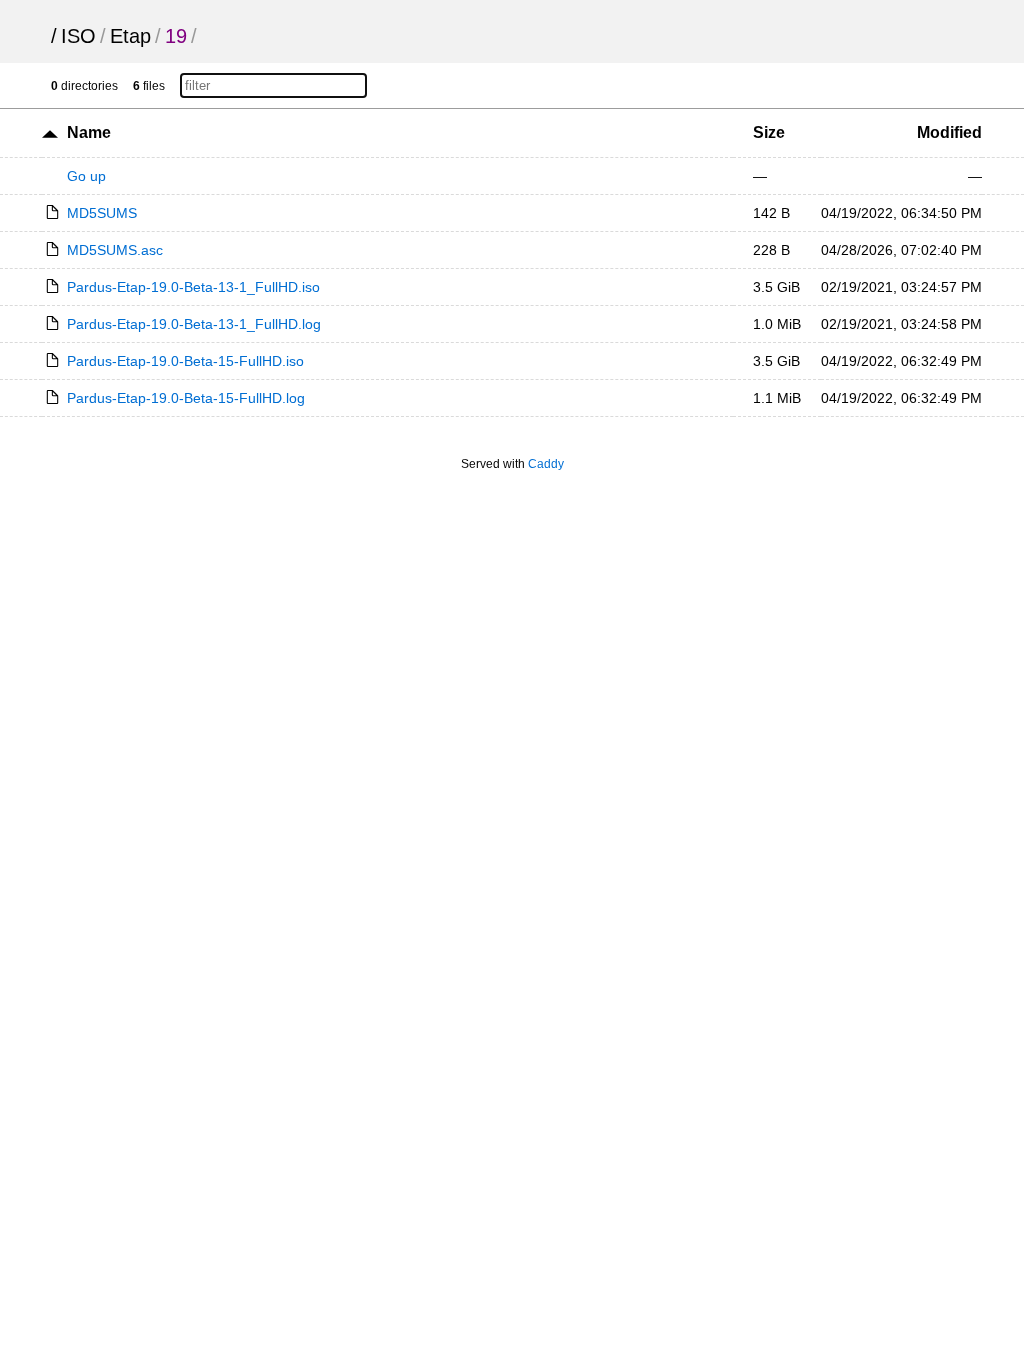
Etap (130, 36)
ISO (78, 36)
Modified (949, 132)
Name (89, 132)
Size (769, 132)
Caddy (546, 464)
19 (176, 36)
